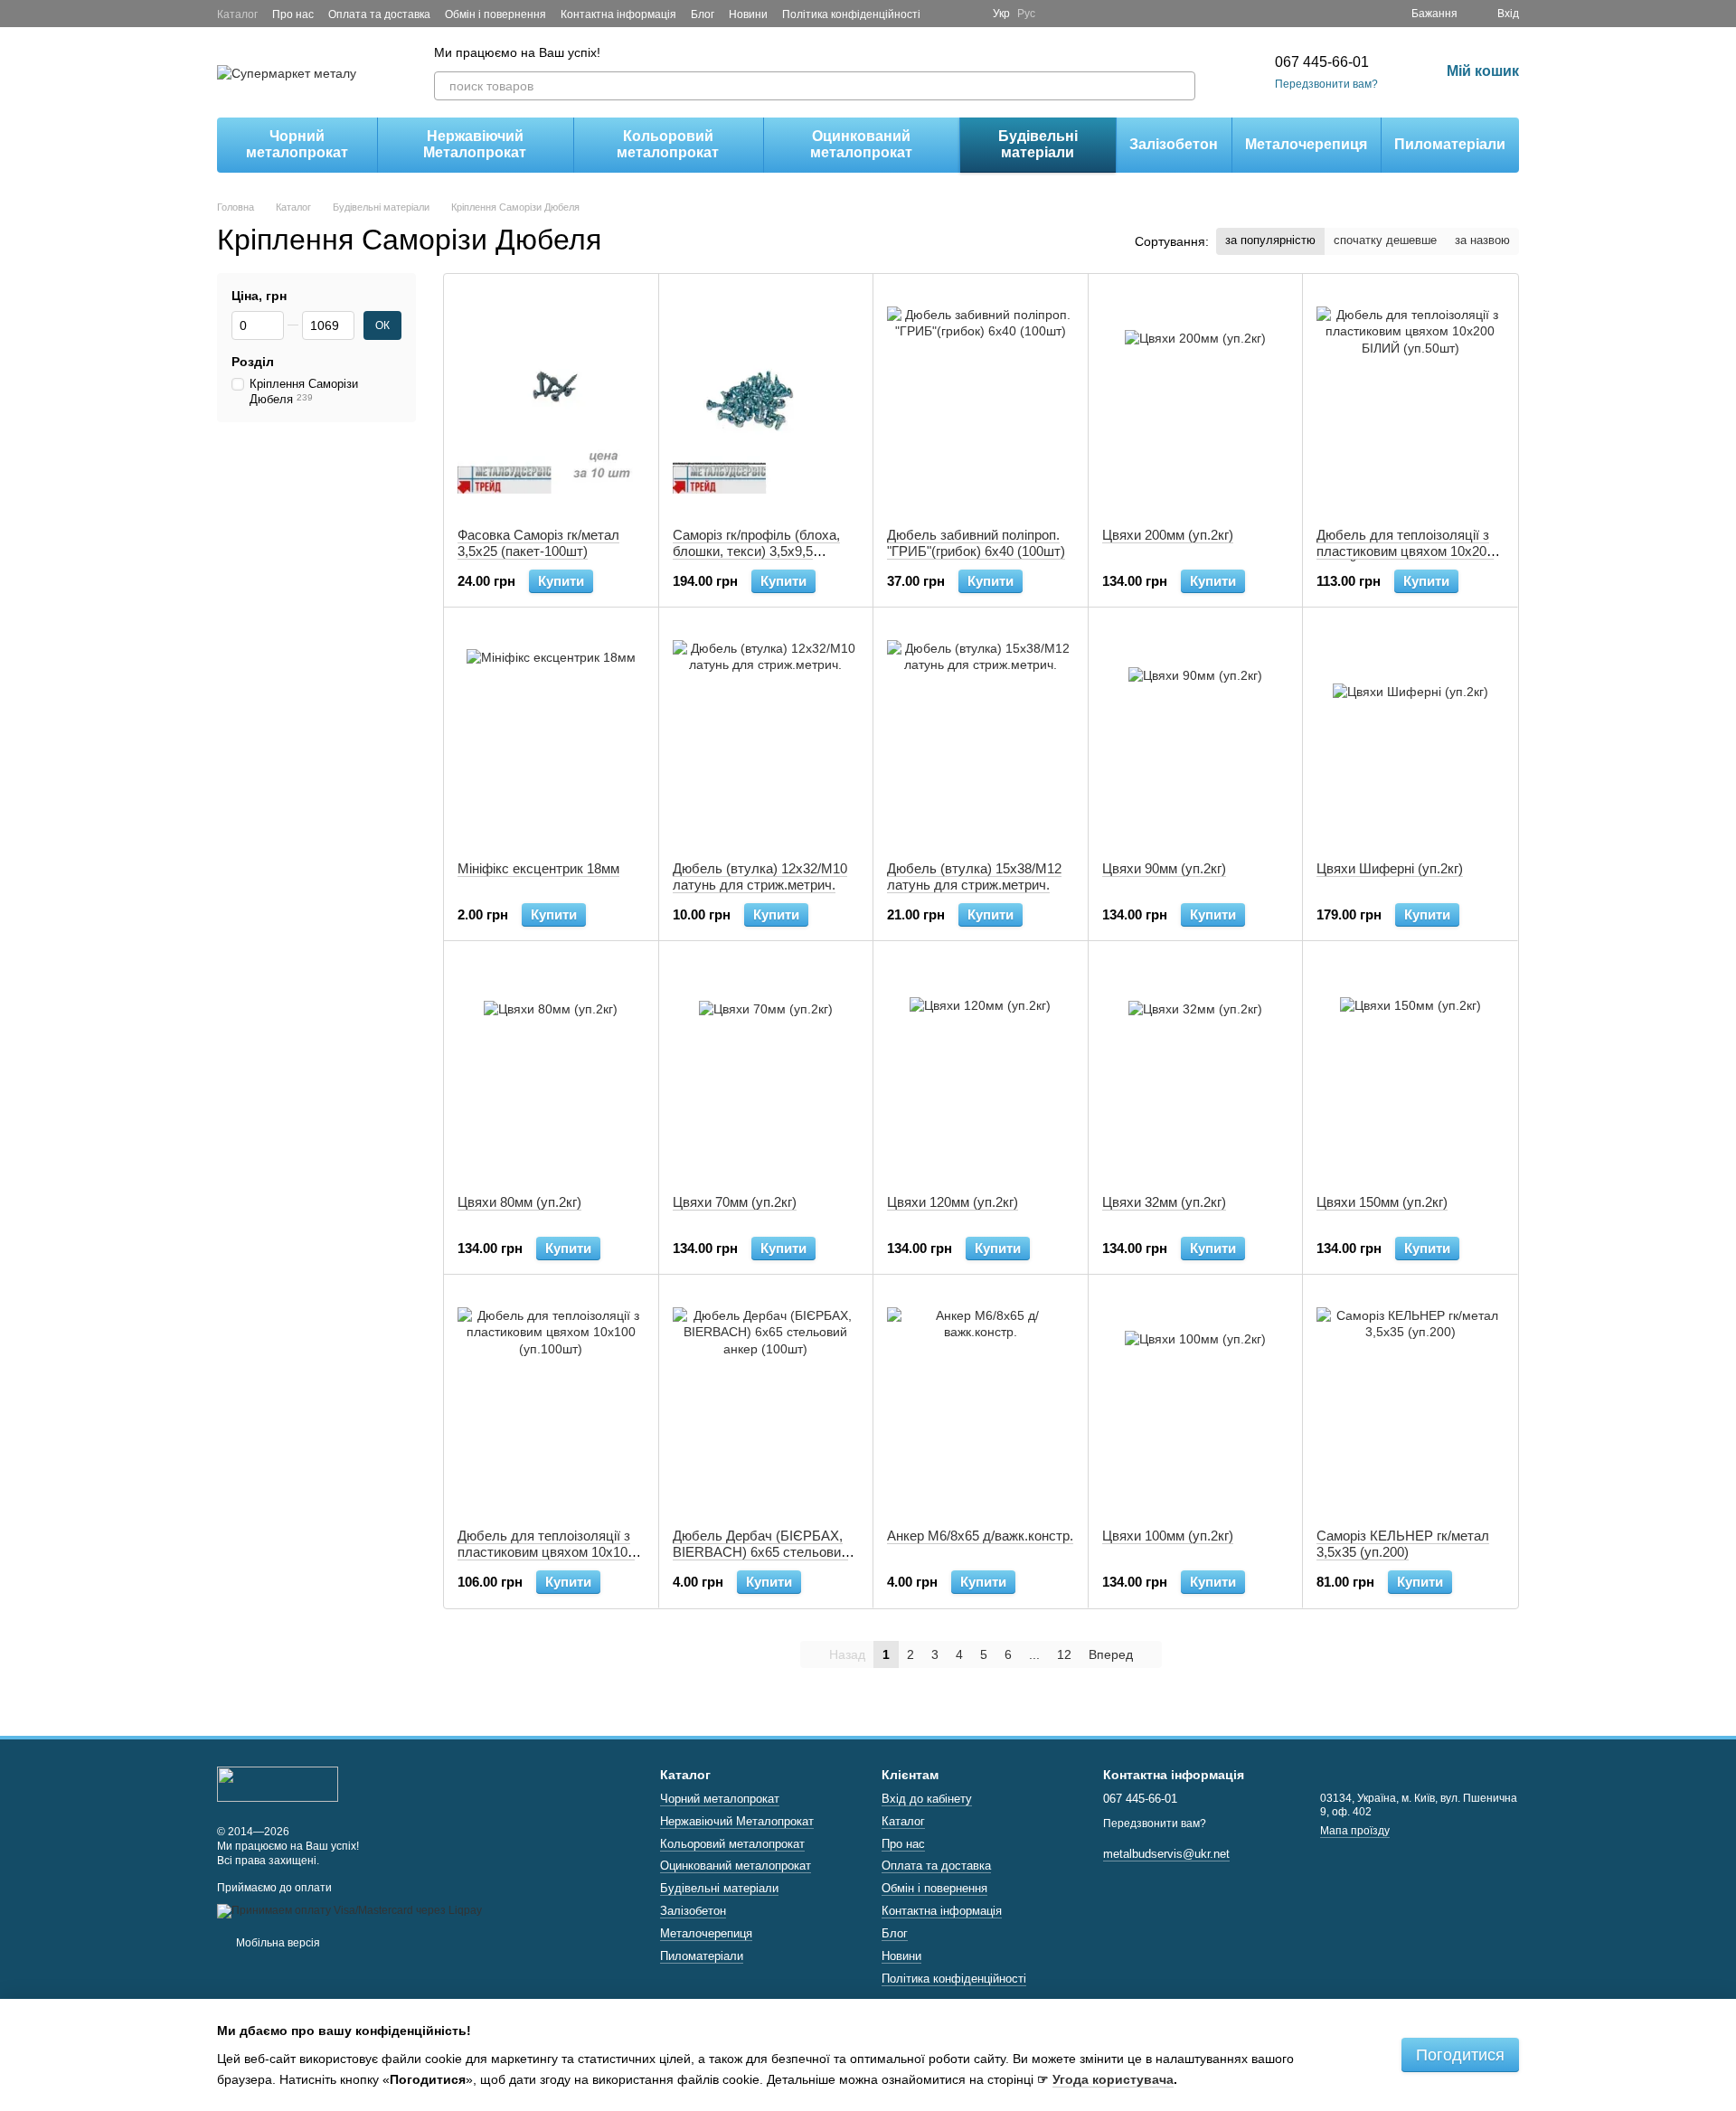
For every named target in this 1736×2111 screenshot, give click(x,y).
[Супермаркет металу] (278, 1783)
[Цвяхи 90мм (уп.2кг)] (1196, 734)
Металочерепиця (1306, 144)
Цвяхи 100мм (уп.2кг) (1168, 1536)
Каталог (237, 14)
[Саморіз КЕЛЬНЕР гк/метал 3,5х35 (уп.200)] (1410, 1401)
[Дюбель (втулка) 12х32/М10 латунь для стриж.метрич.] (766, 734)
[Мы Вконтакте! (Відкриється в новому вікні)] (967, 14)
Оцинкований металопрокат (861, 144)
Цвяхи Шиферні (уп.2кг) (1390, 868)
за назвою (1482, 240)
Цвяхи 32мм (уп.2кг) (1164, 1202)
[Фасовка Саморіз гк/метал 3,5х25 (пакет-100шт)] (551, 401)
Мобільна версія (277, 1943)
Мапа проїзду (1355, 1831)
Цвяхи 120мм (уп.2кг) (953, 1202)
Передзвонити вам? (1326, 84)
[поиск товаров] (1181, 86)
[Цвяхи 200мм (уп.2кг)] (1196, 401)
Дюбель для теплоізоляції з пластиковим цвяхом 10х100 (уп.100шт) (546, 1552)
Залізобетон (1174, 144)
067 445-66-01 (1322, 62)
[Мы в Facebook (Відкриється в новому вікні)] (946, 14)
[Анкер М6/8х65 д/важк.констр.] (981, 1401)
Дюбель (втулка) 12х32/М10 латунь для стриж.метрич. (760, 876)
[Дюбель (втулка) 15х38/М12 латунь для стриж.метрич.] (981, 734)
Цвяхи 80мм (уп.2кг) (519, 1202)
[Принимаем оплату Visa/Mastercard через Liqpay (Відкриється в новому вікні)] (349, 1910)
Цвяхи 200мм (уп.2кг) (1168, 535)
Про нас (293, 14)
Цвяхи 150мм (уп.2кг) (1382, 1202)
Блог (703, 14)
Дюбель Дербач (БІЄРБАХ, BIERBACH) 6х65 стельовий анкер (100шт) (760, 1552)
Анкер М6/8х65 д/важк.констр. (980, 1536)
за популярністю (1270, 240)
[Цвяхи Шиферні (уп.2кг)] (1410, 734)
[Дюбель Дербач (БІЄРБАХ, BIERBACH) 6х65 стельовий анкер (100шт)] (766, 1401)
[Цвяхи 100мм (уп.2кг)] (1196, 1401)
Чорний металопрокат (297, 144)
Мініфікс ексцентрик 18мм (538, 868)
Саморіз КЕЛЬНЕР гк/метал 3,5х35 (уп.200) (1403, 1544)
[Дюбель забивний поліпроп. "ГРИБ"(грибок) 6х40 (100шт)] (981, 401)
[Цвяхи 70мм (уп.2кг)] (766, 1068)
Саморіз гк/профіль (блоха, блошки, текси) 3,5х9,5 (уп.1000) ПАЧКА (756, 551)
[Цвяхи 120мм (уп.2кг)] (981, 1068)
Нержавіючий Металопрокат (475, 144)
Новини (748, 14)
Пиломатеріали (1450, 144)
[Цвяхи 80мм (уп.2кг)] (551, 1068)
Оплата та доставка (379, 14)
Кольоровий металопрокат (668, 144)
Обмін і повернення (495, 14)
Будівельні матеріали (1038, 144)
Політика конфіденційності (851, 14)
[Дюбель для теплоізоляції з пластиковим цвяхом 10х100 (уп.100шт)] (551, 1401)
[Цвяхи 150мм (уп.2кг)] (1410, 1068)
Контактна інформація (618, 14)
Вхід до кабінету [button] (927, 1799)
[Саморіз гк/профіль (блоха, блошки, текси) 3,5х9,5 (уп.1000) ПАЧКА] (766, 401)
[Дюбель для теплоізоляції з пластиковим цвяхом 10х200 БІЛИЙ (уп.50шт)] (1410, 401)
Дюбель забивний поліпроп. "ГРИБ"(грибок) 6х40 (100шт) (976, 543)
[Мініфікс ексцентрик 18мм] (551, 734)
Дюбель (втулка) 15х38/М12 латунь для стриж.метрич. (974, 876)
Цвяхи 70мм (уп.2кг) (735, 1202)
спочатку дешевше (1385, 240)
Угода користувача (1113, 2079)
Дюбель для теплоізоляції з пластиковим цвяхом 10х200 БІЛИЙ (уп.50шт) (1405, 551)
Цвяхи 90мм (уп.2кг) (1164, 868)
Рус (1026, 14)
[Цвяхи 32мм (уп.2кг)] (1196, 1068)
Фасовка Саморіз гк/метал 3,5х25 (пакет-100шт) (538, 543)
